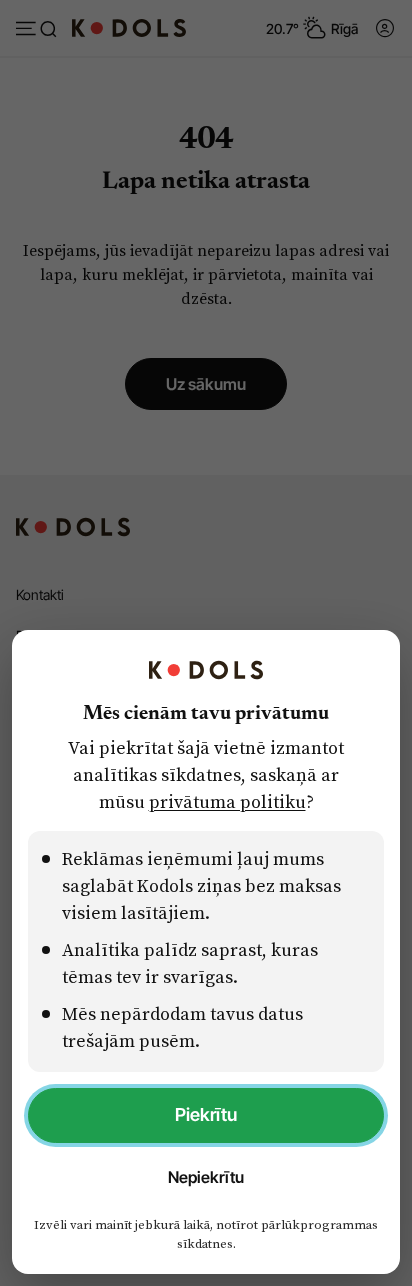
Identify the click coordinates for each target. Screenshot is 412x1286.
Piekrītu (206, 1114)
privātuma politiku (227, 801)
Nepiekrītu (206, 1177)
